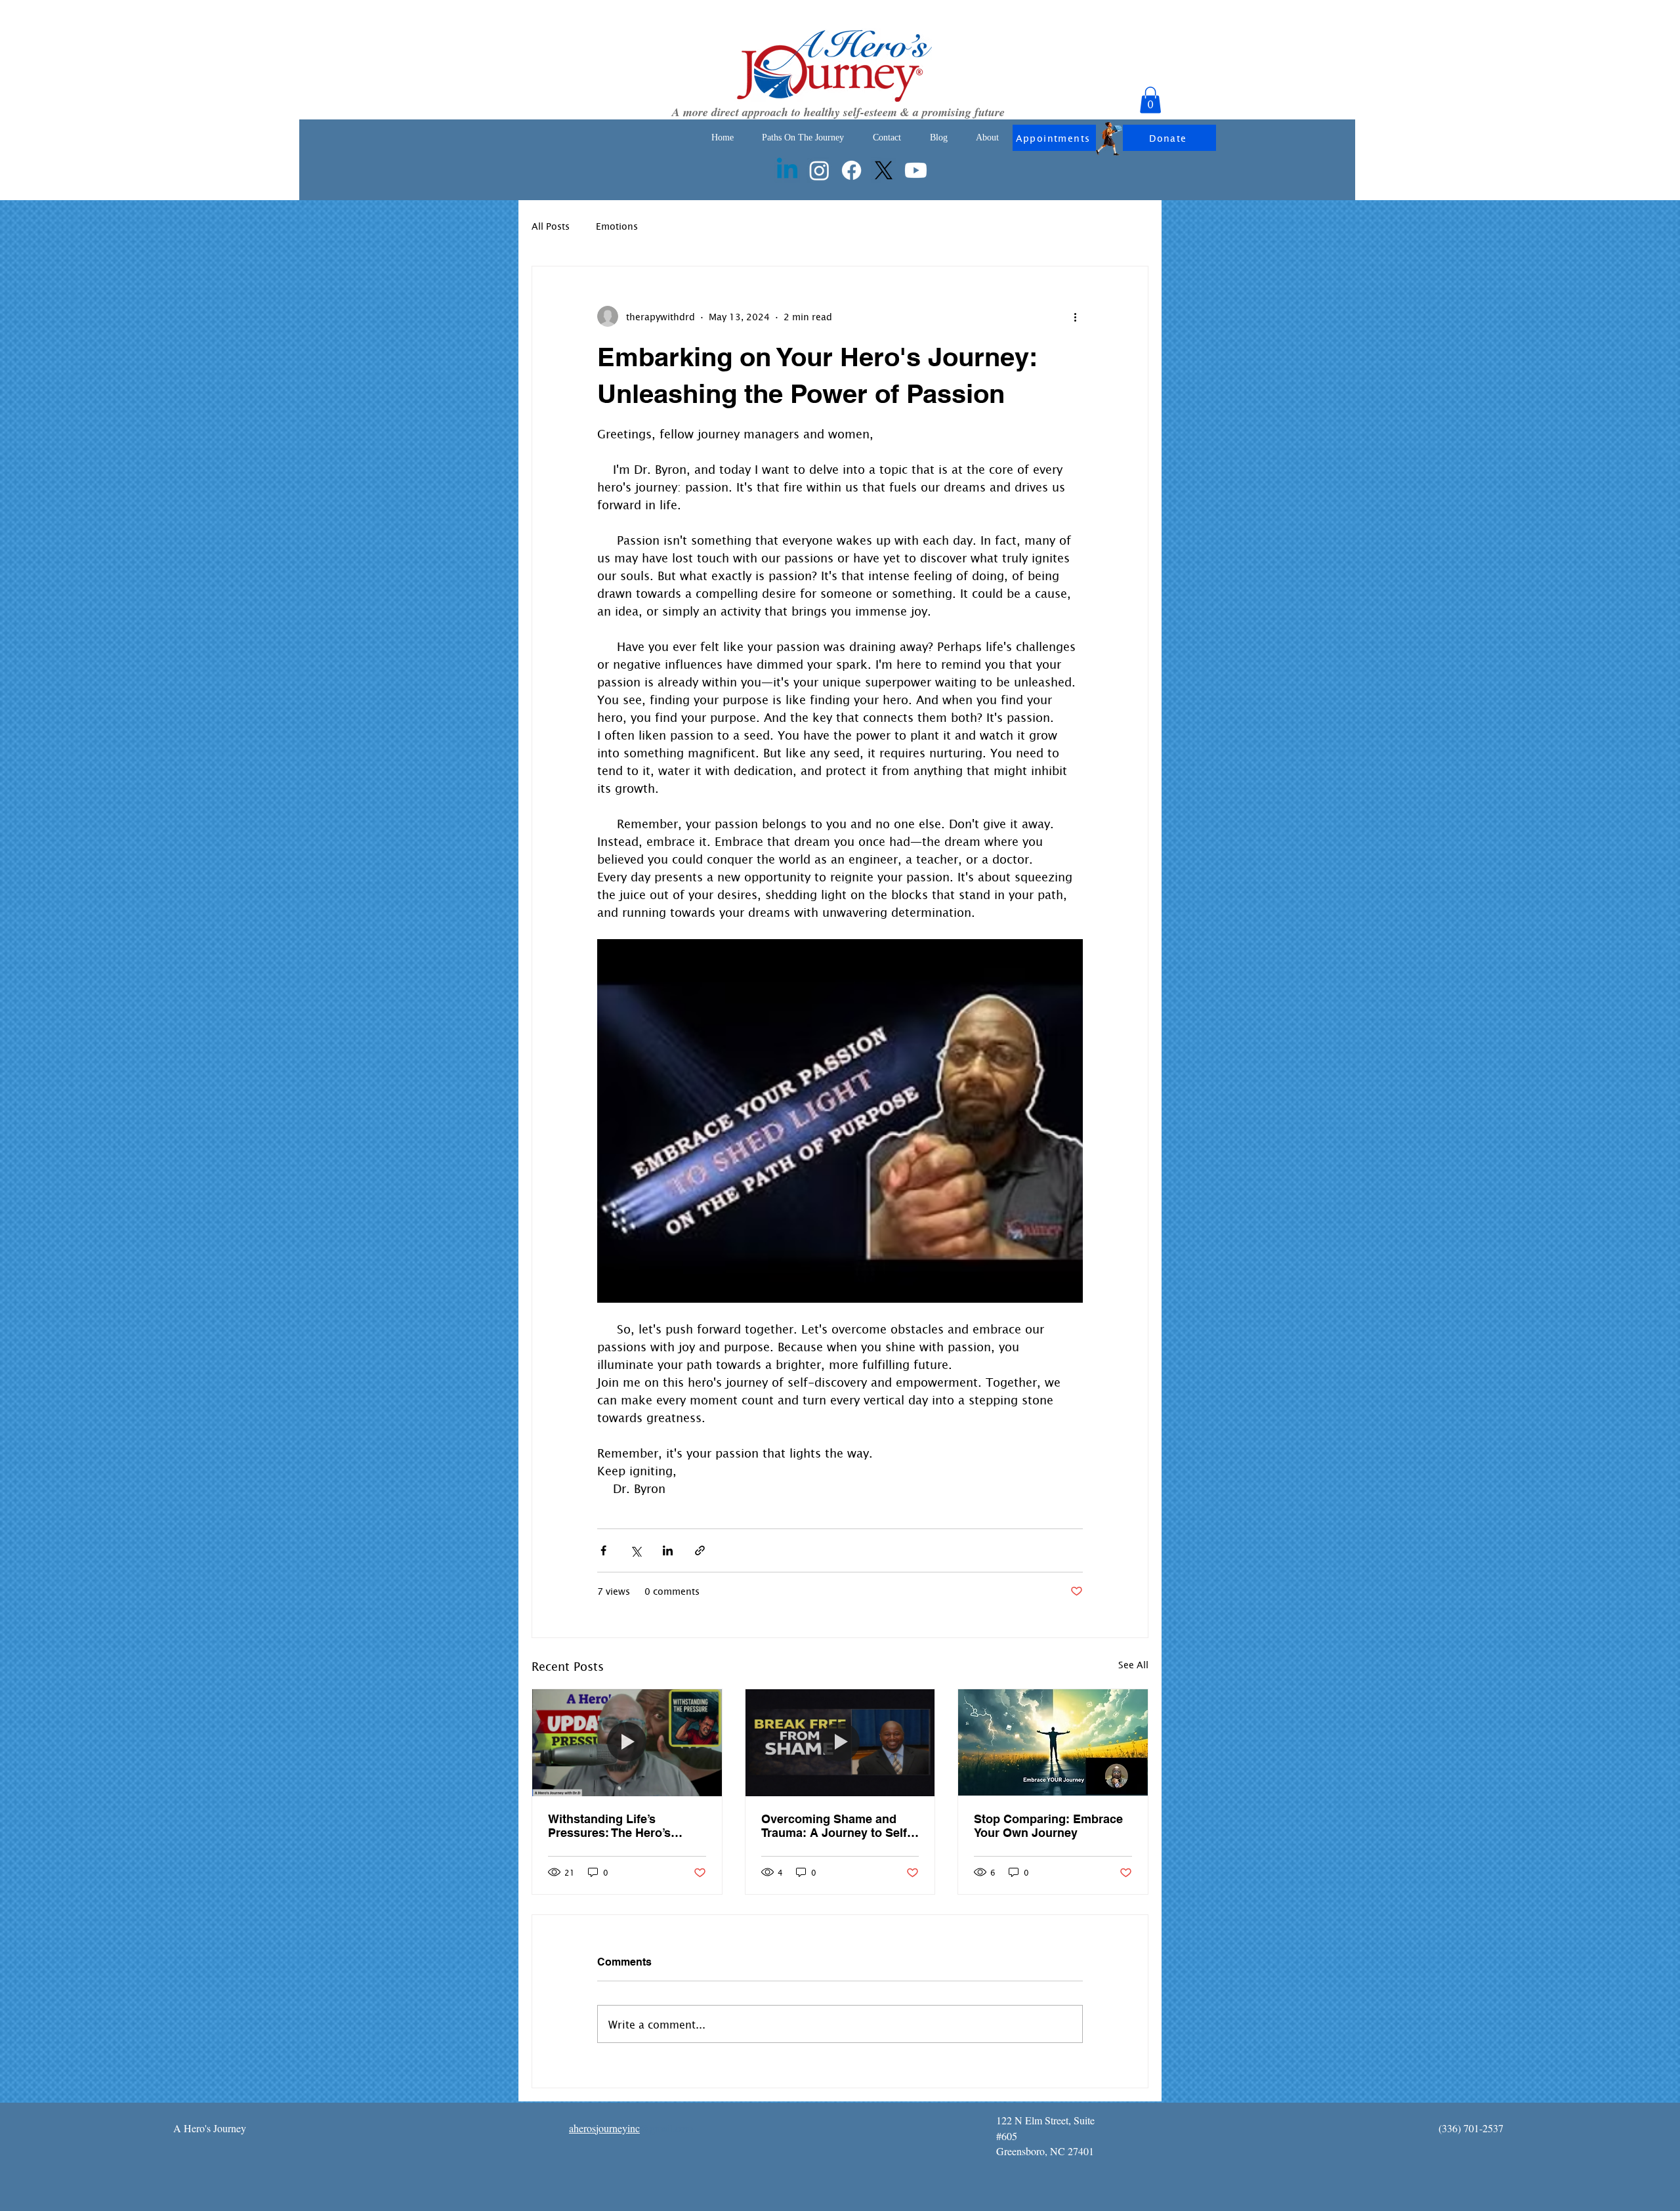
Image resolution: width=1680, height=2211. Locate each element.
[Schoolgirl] (1109, 139)
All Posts (551, 226)
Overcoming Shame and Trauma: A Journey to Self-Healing (836, 1826)
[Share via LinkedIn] (668, 1550)
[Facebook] (851, 170)
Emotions (617, 226)
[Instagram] (819, 170)
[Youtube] (916, 170)
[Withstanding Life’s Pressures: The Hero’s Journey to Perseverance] (627, 1742)
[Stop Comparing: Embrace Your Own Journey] (1053, 1742)
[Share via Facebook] (603, 1550)
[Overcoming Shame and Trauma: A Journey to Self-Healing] (840, 1742)
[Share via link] (700, 1550)
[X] (884, 170)
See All (1133, 1665)
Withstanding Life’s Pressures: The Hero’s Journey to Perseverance (618, 1826)
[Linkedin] (787, 170)
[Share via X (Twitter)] (636, 1550)
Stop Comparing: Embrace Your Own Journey (1048, 1826)
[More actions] (1075, 316)
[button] (1150, 100)
